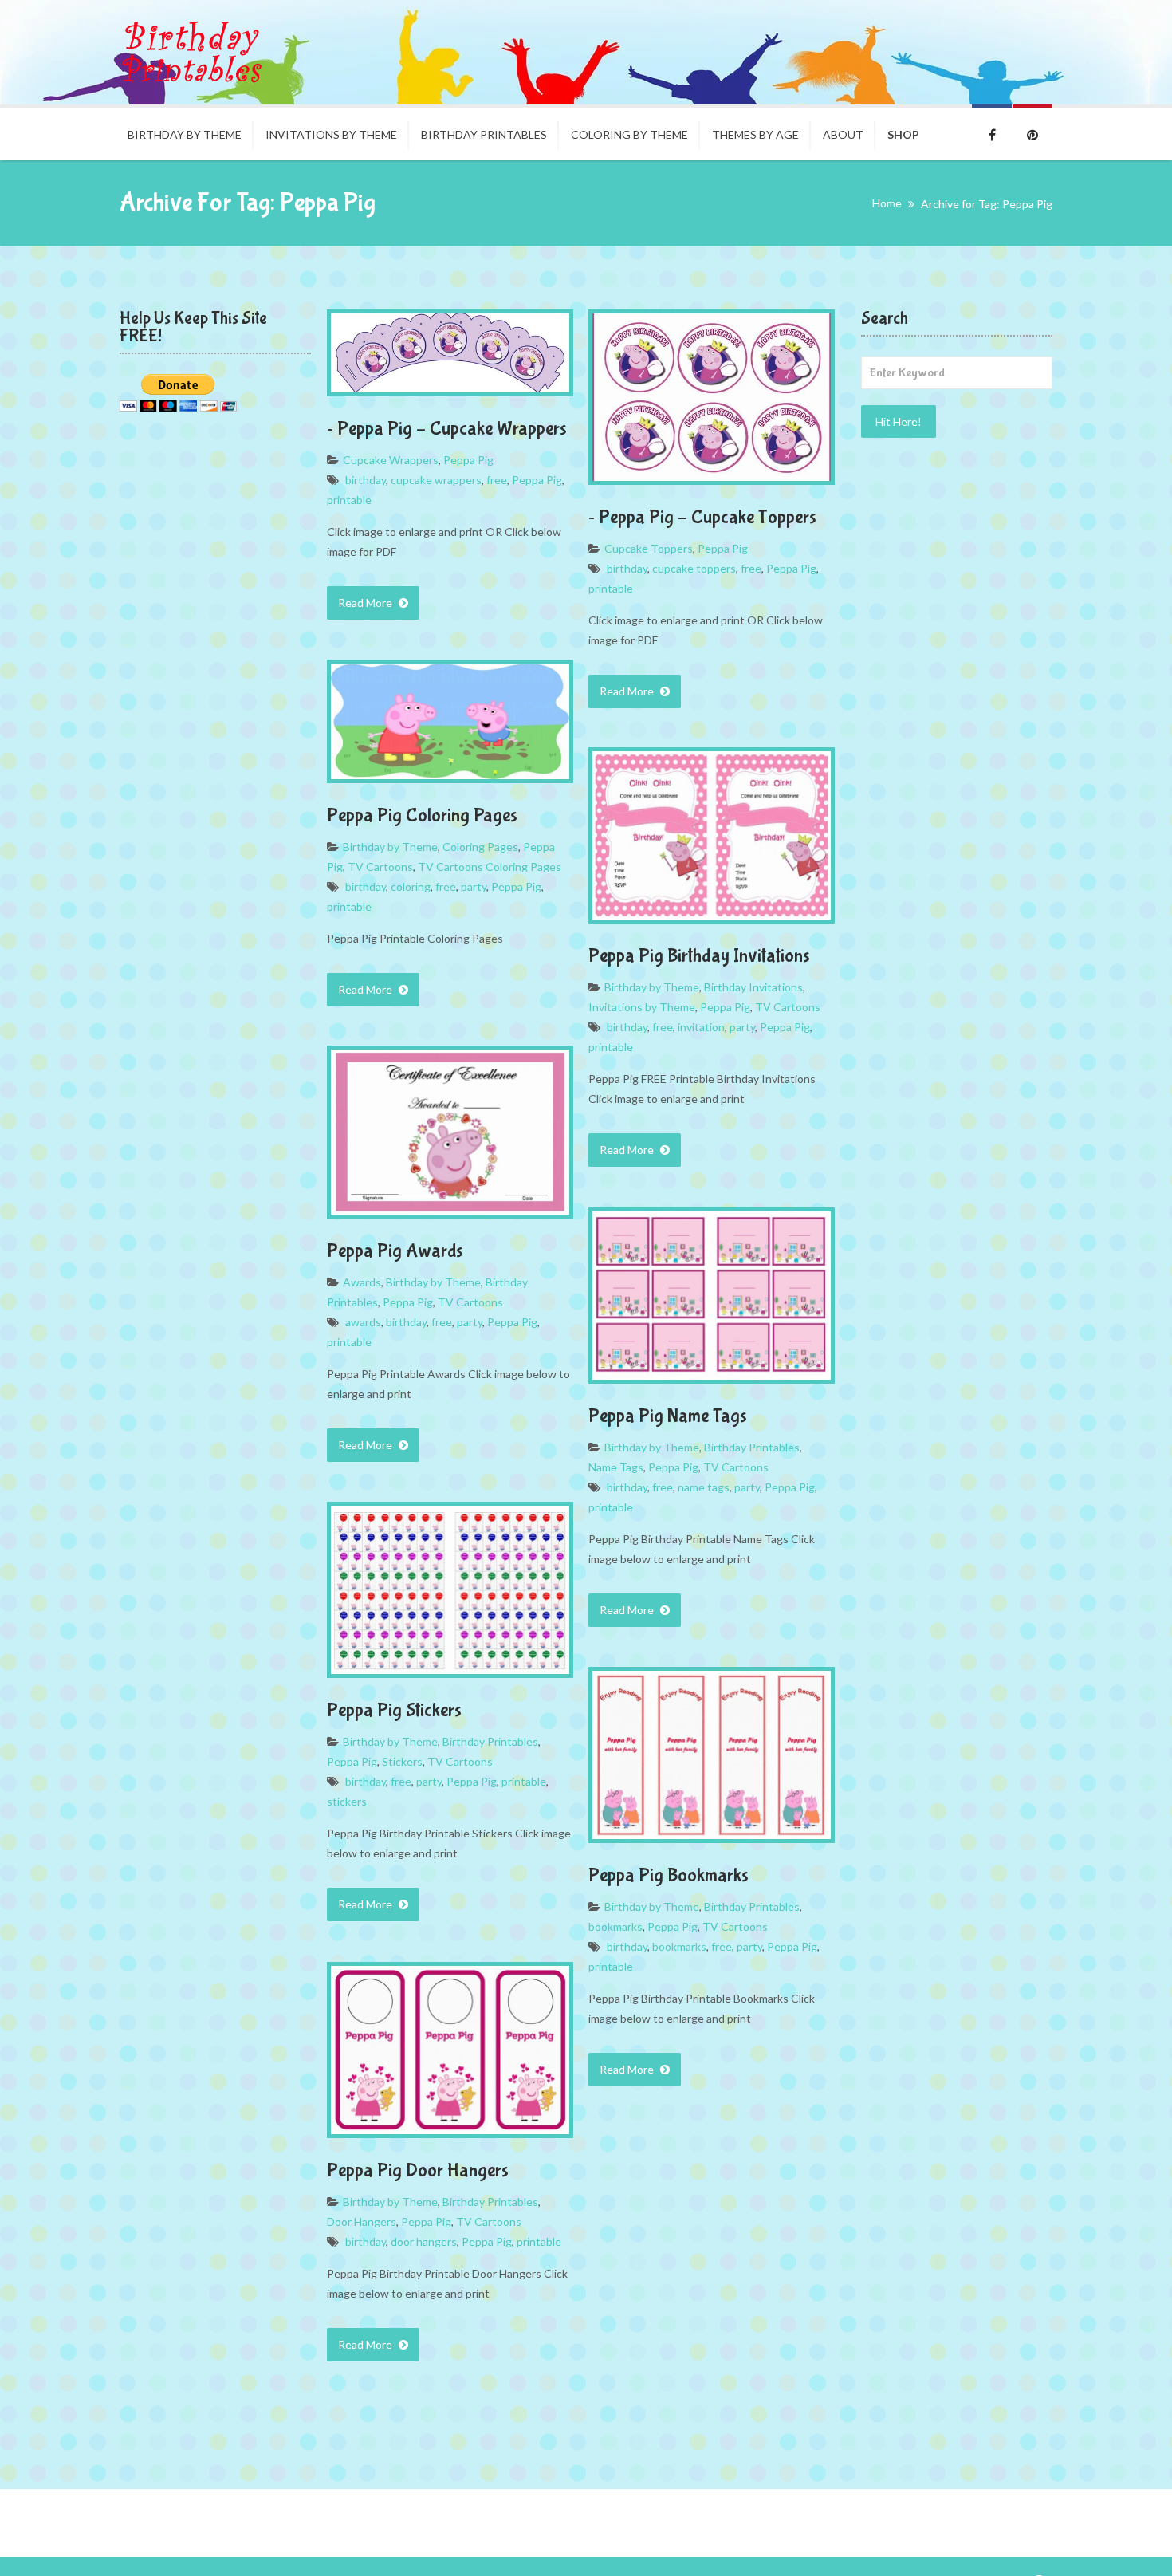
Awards (362, 1282)
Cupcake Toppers (649, 548)
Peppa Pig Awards (395, 1251)
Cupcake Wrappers (391, 460)
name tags (704, 1487)
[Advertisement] (957, 709)
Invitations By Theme (331, 134)
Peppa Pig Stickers (394, 1710)
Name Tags (616, 1467)
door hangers (424, 2241)
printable (349, 500)
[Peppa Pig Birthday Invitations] (712, 835)
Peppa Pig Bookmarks (669, 1875)
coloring (411, 886)
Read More (366, 603)
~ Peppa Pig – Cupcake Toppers (702, 517)
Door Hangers (362, 2222)
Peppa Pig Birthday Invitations (699, 956)
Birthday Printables (484, 134)
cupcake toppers (694, 568)
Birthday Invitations (753, 987)
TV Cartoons (380, 867)
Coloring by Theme (629, 134)
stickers (347, 1801)
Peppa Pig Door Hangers (418, 2170)
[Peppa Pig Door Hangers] (450, 2050)
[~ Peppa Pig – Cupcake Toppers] (712, 397)
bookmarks (615, 1926)
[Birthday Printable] (191, 52)
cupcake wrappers (436, 480)
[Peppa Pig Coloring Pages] (450, 721)
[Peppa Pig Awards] (450, 1132)
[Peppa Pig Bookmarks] (712, 1755)
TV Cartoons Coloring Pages (490, 867)
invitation (701, 1027)
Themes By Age (755, 134)
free (497, 480)
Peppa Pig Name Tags (668, 1416)
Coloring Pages (480, 847)
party (474, 886)
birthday (366, 480)
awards (363, 1322)
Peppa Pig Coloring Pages (422, 815)
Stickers (402, 1761)
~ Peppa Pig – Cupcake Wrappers (447, 429)
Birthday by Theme (185, 134)
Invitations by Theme (642, 1007)
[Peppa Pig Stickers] (450, 1590)
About (843, 134)
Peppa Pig (468, 460)
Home (887, 203)
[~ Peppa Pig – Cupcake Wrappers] (450, 353)
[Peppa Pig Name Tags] (712, 1296)
